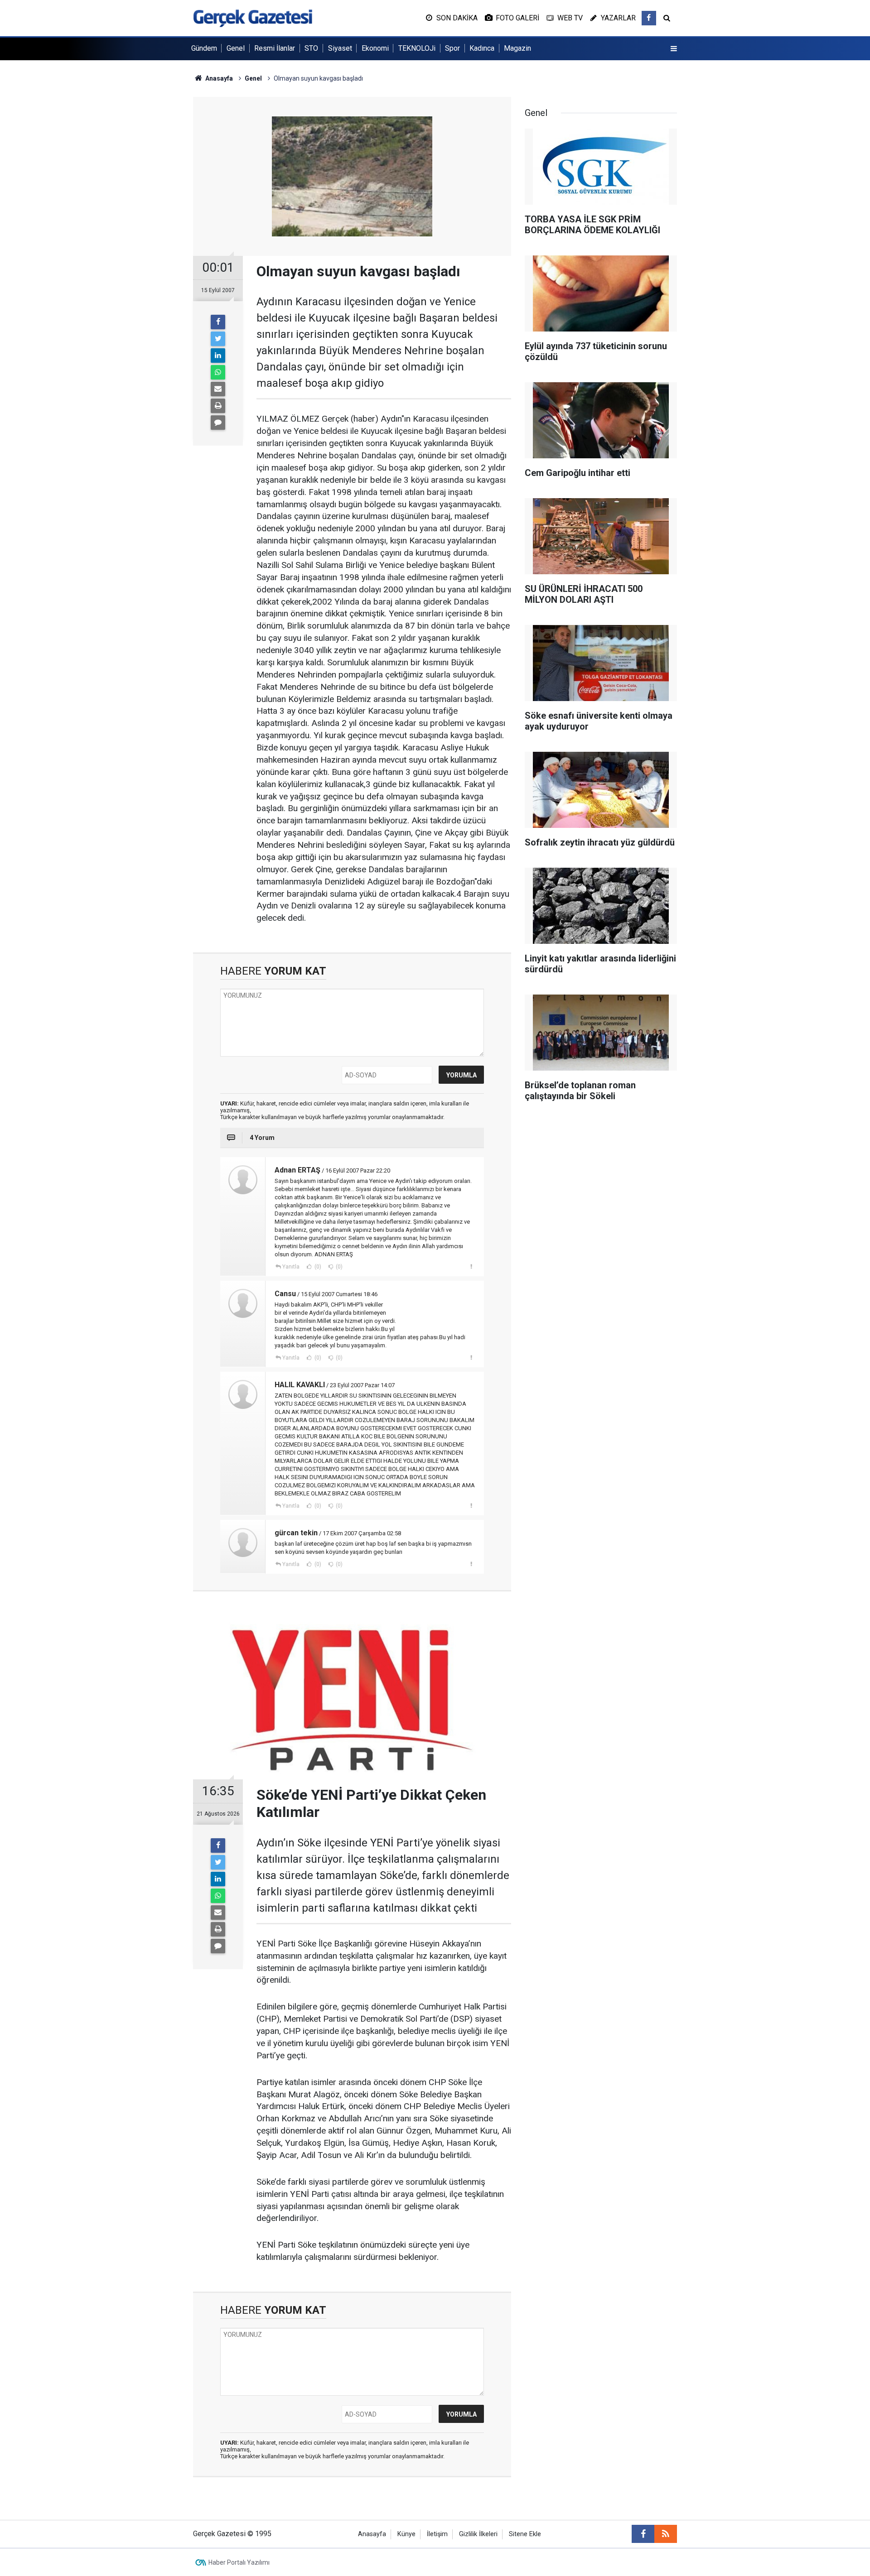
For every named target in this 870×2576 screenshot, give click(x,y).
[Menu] (674, 49)
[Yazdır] (218, 406)
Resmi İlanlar (275, 48)
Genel (236, 48)
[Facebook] (218, 322)
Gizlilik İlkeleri (478, 2534)
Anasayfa (372, 2534)
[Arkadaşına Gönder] (218, 389)
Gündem (204, 48)
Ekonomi (375, 48)
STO (311, 48)
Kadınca (482, 48)
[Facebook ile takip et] (649, 18)
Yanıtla (291, 1267)
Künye (406, 2534)
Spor (452, 48)
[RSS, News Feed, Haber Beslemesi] (666, 2534)
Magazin (517, 48)
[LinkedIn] (218, 356)
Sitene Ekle (525, 2534)
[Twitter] (218, 339)
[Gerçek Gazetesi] (253, 17)
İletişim (437, 2534)
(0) (317, 1267)
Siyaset (340, 48)
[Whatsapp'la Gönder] (218, 372)
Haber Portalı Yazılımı (239, 2562)
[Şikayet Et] (471, 1266)
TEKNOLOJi (417, 48)
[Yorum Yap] (218, 423)
